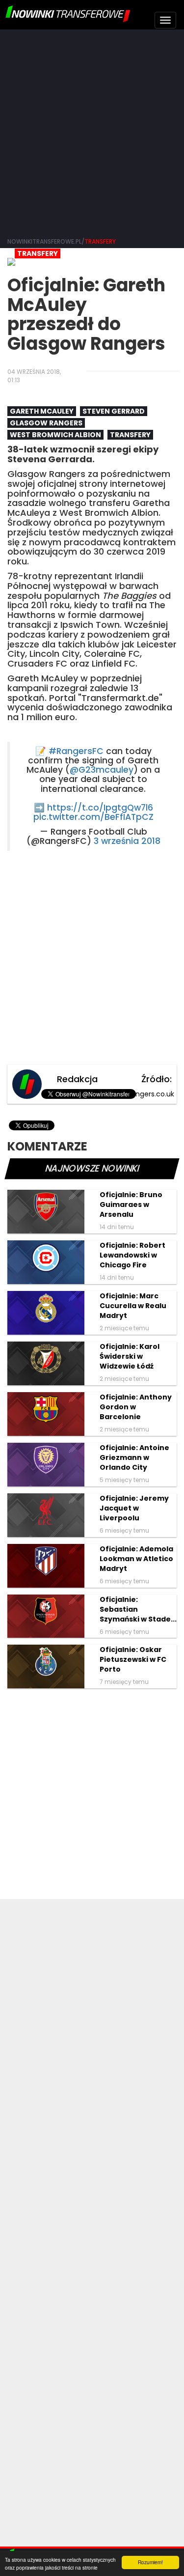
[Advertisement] (92, 131)
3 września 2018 (127, 841)
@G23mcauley (102, 770)
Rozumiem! (150, 2562)
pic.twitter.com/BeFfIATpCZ (93, 817)
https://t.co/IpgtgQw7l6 (100, 808)
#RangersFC (76, 751)
